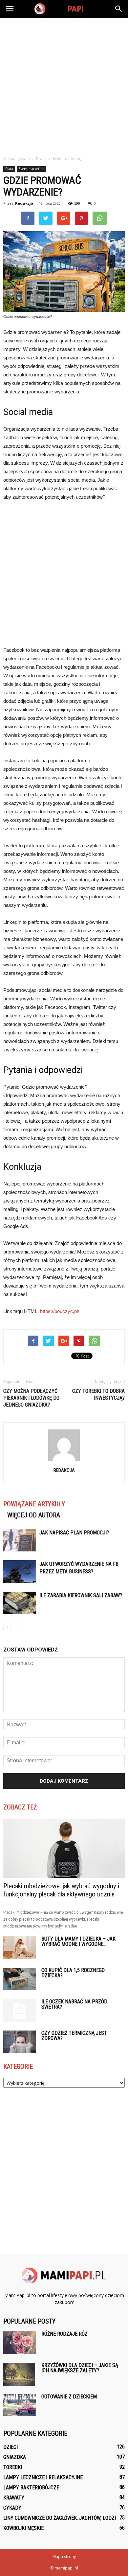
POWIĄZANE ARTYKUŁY (34, 1504)
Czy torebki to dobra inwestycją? (98, 1394)
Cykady (12, 2508)
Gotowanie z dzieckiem (69, 2397)
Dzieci (11, 2447)
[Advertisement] (64, 85)
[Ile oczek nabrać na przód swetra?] (20, 2011)
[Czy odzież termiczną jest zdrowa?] (20, 2042)
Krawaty (14, 2498)
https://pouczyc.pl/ (60, 1311)
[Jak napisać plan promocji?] (20, 1540)
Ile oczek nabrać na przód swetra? (74, 2004)
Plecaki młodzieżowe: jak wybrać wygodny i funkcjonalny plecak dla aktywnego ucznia (61, 1890)
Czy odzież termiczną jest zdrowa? (74, 2036)
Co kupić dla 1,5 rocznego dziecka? (73, 1973)
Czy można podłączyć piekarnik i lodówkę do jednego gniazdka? (31, 1398)
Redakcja (24, 203)
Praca (9, 169)
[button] (119, 9)
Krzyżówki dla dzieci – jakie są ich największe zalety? (80, 2368)
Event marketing (32, 169)
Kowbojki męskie (23, 2528)
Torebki (13, 2467)
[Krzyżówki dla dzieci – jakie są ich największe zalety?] (19, 2374)
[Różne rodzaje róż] (20, 2343)
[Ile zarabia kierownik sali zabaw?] (20, 1603)
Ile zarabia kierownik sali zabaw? (81, 1595)
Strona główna (17, 158)
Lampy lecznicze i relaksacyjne (43, 2477)
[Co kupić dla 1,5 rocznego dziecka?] (20, 1979)
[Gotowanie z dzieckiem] (20, 2405)
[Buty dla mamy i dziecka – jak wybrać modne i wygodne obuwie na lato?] (20, 1948)
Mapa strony (64, 2557)
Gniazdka (15, 2457)
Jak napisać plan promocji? (74, 1533)
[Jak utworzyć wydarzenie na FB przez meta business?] (20, 1572)
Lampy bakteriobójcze (31, 2488)
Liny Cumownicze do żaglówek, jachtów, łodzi (60, 2518)
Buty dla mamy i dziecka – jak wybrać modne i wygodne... (78, 1941)
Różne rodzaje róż (64, 2334)
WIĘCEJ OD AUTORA (34, 1515)
